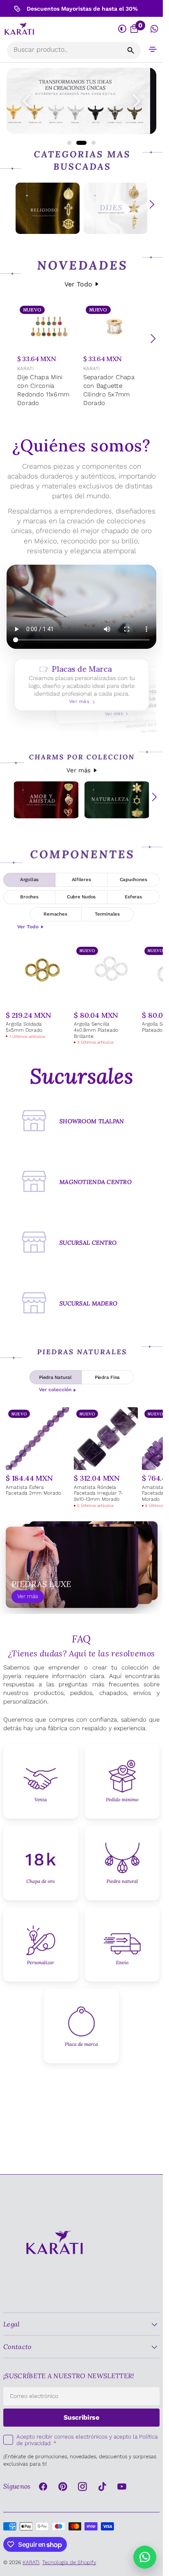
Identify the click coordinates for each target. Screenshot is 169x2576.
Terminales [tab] (107, 914)
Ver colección (55, 1390)
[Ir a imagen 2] (78, 143)
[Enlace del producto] (49, 356)
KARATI (25, 369)
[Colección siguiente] (152, 204)
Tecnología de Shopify (69, 2562)
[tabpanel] (81, 995)
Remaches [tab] (55, 914)
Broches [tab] (29, 897)
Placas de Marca (81, 685)
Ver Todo (78, 284)
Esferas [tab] (133, 897)
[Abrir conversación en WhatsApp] (154, 29)
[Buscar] (131, 50)
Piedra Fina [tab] (107, 1377)
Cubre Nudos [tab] (81, 897)
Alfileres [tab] (81, 879)
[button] (153, 49)
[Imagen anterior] (26, 101)
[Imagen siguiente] (137, 101)
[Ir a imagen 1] (69, 143)
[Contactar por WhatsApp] (145, 2557)
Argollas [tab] (29, 879)
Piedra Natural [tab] (55, 1377)
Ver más (79, 770)
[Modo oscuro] (123, 29)
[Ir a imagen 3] (90, 143)
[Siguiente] (153, 339)
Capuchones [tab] (134, 879)
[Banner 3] (81, 101)
